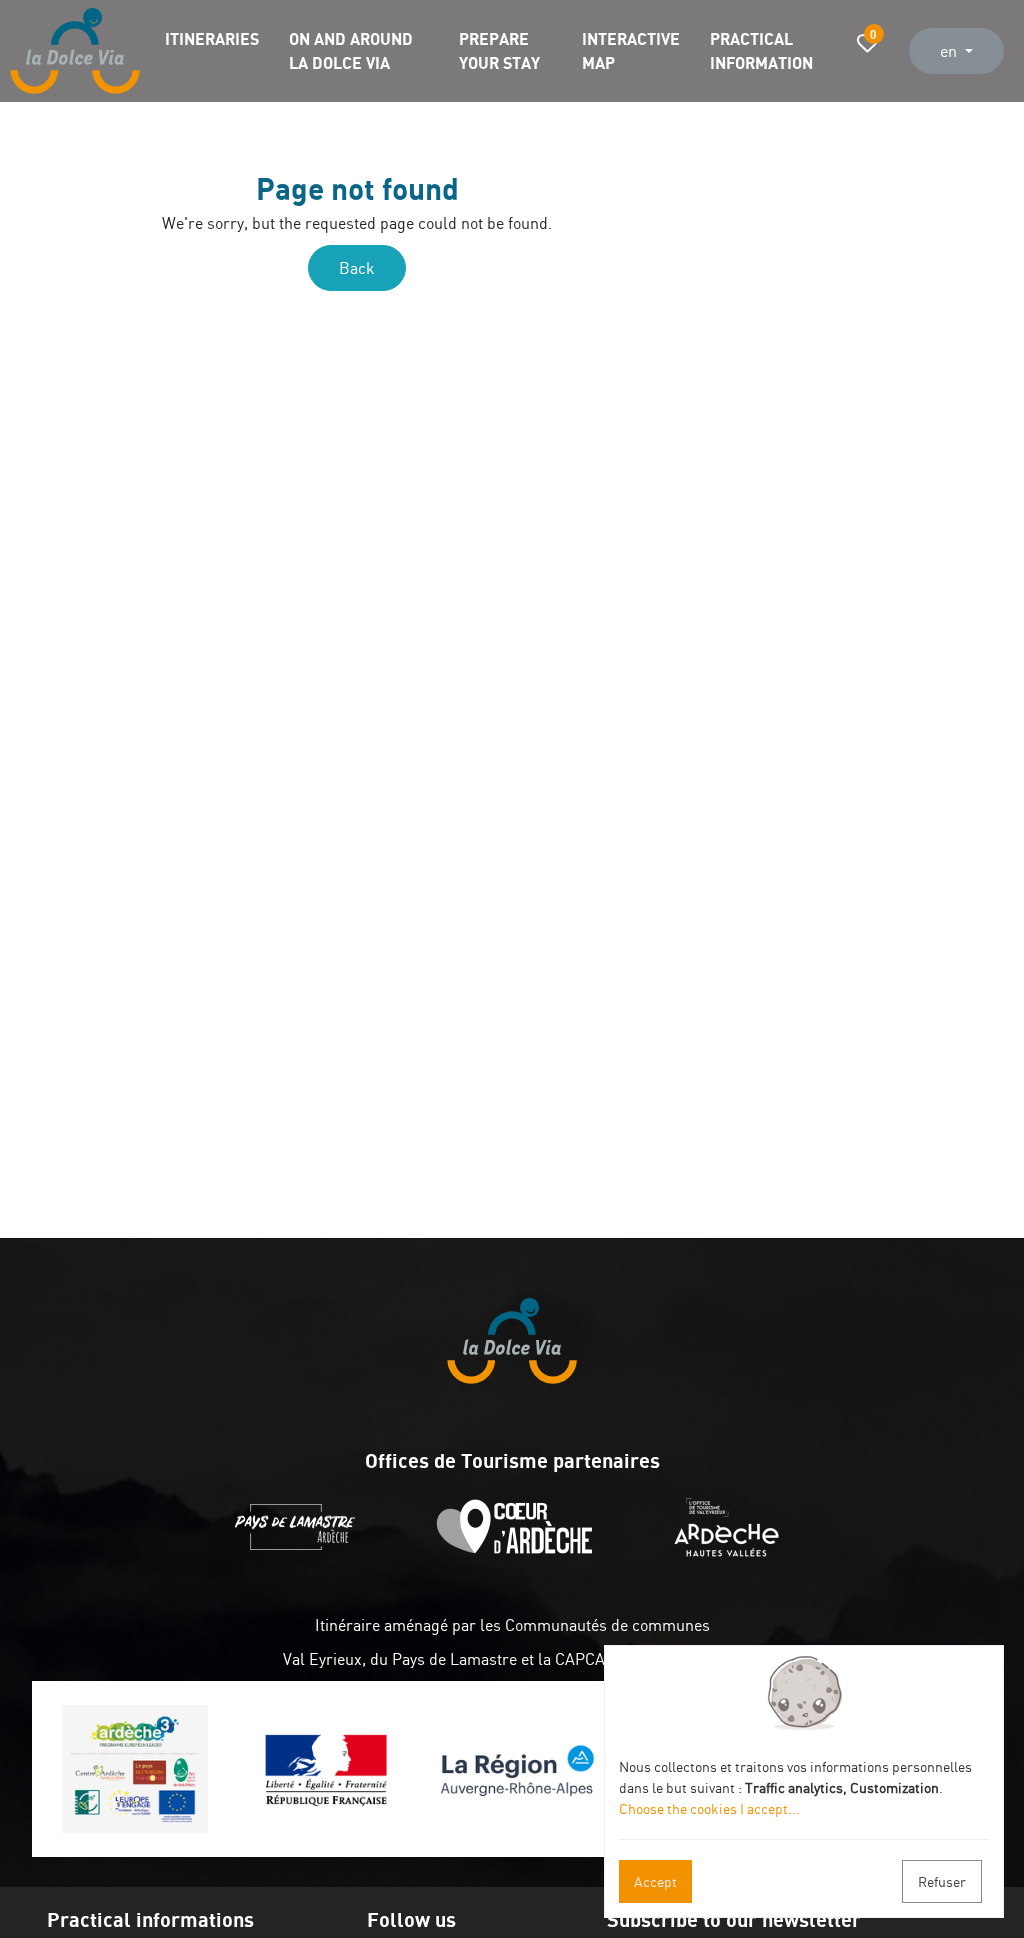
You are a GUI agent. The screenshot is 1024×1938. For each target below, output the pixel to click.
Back (357, 268)
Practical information (761, 50)
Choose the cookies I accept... (709, 1808)
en (950, 51)
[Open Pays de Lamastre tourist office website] (300, 1551)
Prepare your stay (499, 50)
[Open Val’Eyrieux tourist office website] (731, 1551)
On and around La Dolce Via (351, 50)
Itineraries (212, 38)
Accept (655, 1881)
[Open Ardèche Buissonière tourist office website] (519, 1551)
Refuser (942, 1881)
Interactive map (631, 50)
